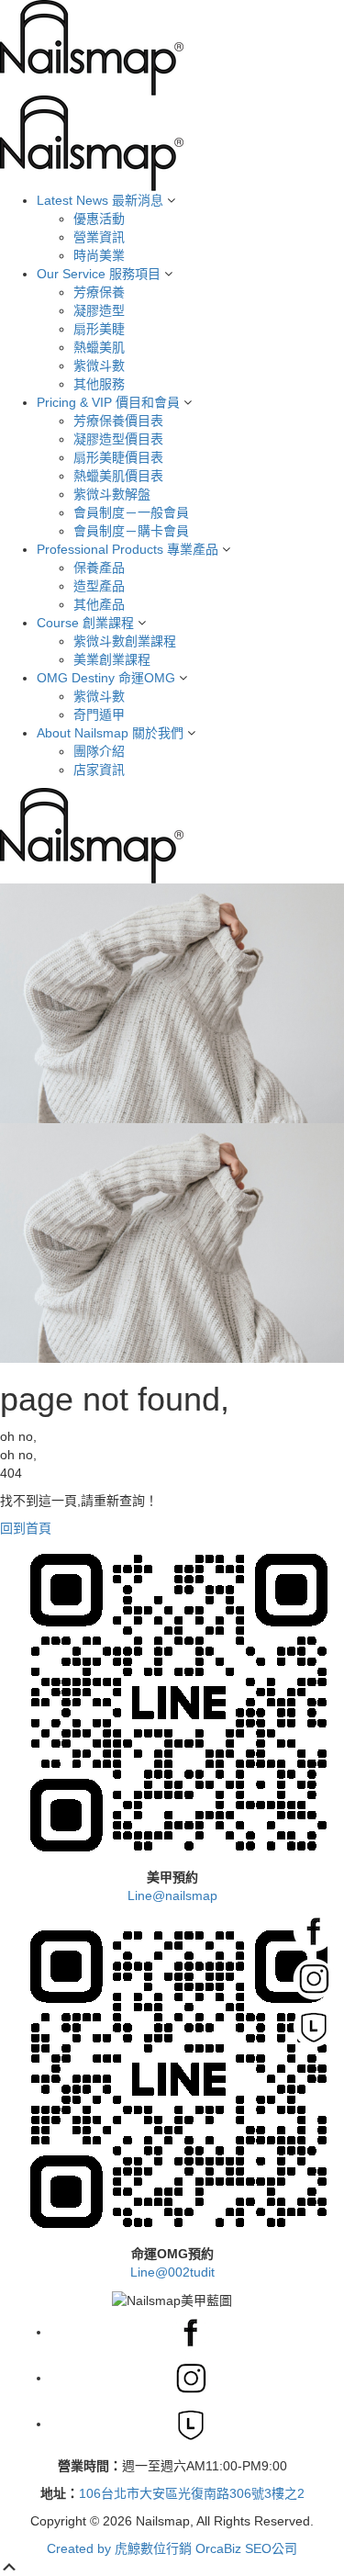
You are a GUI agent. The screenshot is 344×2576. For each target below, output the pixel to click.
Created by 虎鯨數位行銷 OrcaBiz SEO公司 (172, 2548)
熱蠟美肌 (99, 347)
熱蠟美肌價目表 (118, 476)
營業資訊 (99, 237)
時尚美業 (99, 255)
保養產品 (99, 568)
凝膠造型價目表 (118, 439)
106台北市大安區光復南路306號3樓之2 (192, 2493)
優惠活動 (99, 219)
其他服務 (99, 384)
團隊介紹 (99, 751)
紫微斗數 (99, 366)
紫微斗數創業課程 (125, 641)
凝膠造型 (99, 310)
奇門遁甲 (99, 714)
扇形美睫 (99, 329)
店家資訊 (99, 770)
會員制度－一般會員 (131, 512)
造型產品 (99, 586)
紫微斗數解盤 (112, 494)
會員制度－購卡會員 (131, 531)
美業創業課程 (112, 659)
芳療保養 (99, 292)
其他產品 (99, 604)
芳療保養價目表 (118, 421)
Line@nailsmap (172, 1895)
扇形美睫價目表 (118, 457)
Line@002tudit (172, 2272)
